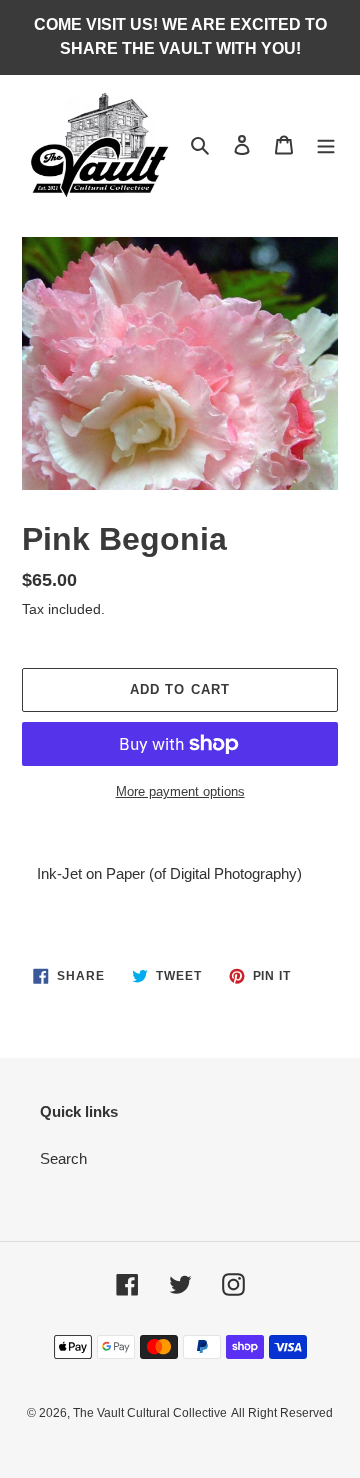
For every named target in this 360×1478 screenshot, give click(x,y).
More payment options (180, 791)
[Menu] (326, 144)
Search (63, 1158)
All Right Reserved (282, 1413)
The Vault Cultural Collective (150, 1413)
